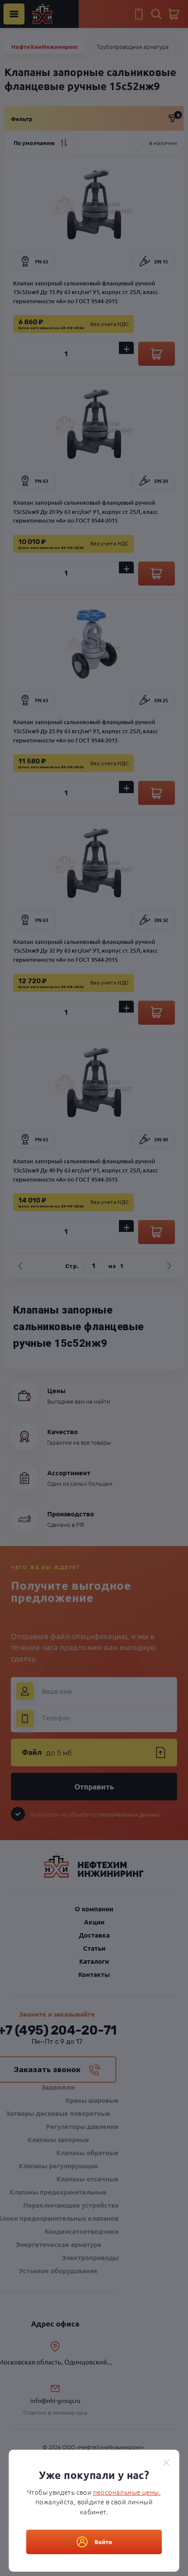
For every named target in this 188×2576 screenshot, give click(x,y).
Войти (103, 2542)
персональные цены (126, 2492)
